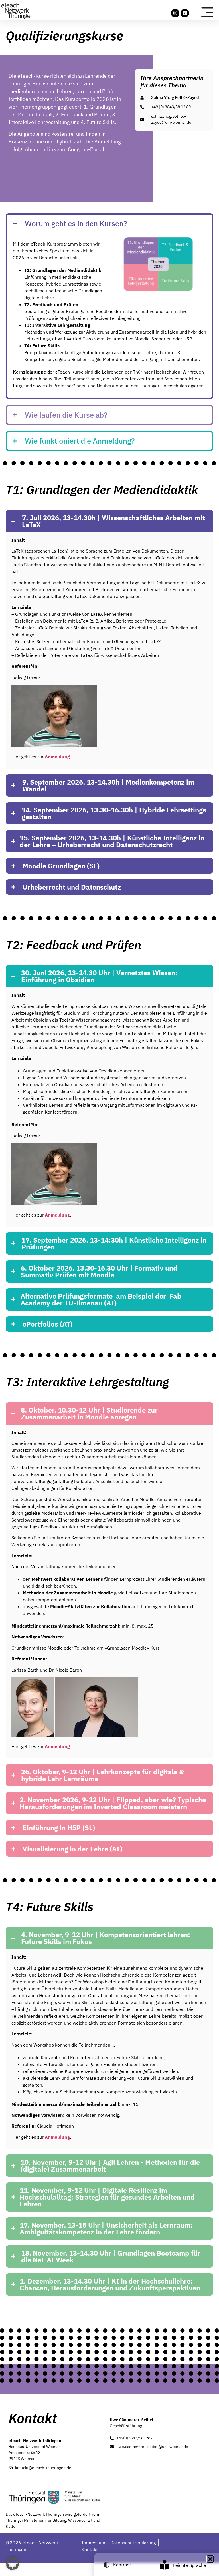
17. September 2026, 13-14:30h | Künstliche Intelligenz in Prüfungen (114, 1243)
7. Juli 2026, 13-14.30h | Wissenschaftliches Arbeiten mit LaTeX (113, 521)
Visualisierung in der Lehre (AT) (72, 1849)
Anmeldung (57, 2137)
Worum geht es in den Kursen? (76, 223)
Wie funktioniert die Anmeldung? (80, 441)
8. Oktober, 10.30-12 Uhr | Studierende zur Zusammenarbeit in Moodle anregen (89, 1413)
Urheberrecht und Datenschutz (72, 887)
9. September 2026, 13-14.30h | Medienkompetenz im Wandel (108, 785)
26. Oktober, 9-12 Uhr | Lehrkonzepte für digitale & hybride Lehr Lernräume (103, 1775)
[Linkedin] (185, 13)
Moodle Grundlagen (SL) (61, 866)
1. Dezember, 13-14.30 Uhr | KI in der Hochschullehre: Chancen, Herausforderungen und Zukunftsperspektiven (110, 2284)
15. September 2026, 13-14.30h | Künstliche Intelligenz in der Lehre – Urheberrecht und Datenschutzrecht (112, 841)
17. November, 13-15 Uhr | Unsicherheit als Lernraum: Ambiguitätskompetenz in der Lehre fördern (106, 2228)
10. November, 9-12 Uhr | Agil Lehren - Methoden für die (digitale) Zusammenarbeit (110, 2166)
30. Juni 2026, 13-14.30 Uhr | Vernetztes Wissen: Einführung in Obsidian (99, 976)
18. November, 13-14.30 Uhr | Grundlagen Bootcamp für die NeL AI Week (111, 2256)
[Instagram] (175, 13)
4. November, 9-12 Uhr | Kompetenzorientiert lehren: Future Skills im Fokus (106, 1938)
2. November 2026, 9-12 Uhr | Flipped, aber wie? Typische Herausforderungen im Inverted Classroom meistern (113, 1803)
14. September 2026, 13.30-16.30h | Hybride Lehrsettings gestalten (114, 813)
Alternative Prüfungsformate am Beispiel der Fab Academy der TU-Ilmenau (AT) (101, 1299)
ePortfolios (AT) (47, 1324)
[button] (109, 223)
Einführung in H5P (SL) (59, 1828)
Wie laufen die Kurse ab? (66, 415)
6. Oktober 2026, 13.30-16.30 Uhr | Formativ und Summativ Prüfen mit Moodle (99, 1271)
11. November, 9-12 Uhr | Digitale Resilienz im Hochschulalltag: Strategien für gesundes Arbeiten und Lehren (107, 2197)
